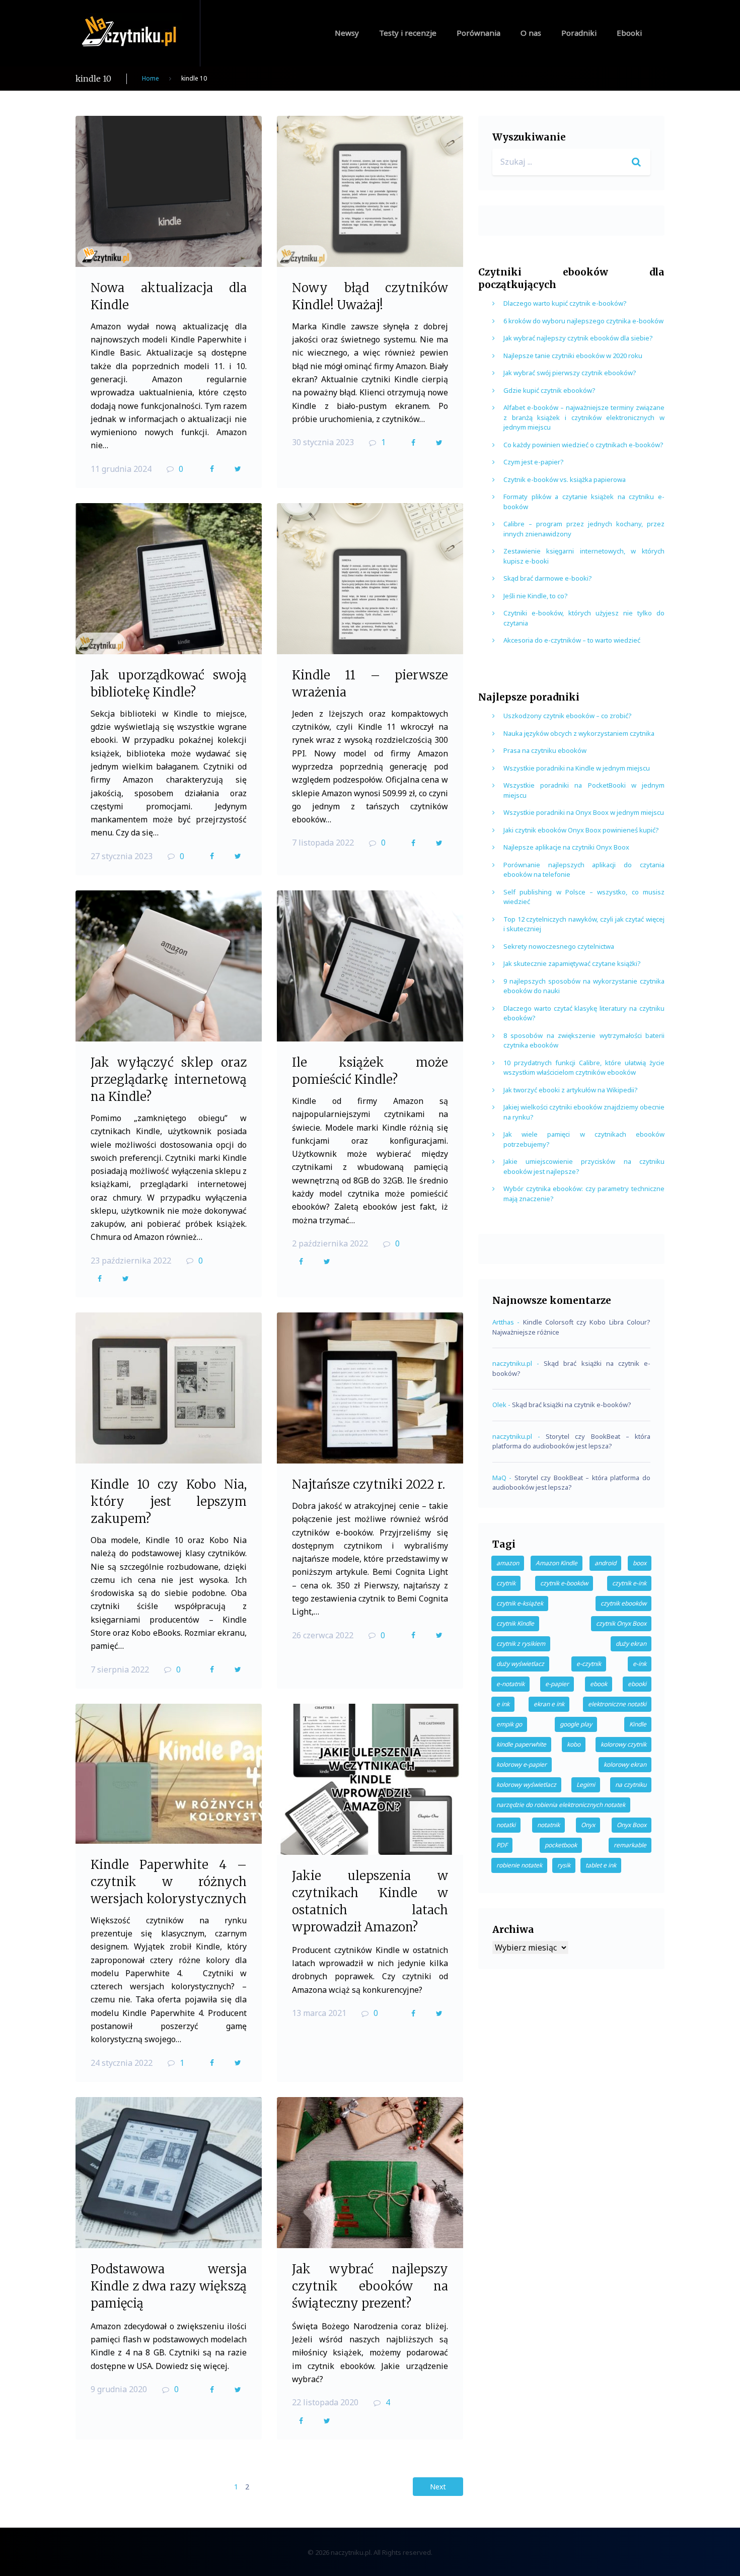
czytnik (506, 1583)
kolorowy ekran (625, 1764)
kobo (574, 1744)
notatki (506, 1825)
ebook (599, 1684)
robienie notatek (519, 1865)
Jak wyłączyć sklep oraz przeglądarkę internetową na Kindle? (169, 1080)
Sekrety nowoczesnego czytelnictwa (559, 946)
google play (576, 1724)
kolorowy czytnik (623, 1744)
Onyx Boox (632, 1825)
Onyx (588, 1825)
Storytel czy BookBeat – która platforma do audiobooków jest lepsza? (571, 1441)
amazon (508, 1563)
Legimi (586, 1785)
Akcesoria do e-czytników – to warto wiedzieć (572, 640)
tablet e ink (601, 1865)
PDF (502, 1845)
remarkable (630, 1845)
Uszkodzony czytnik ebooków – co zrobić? (568, 716)
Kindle (638, 1724)
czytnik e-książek (520, 1603)
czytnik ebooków (623, 1603)
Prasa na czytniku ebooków (545, 750)
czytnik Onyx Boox (621, 1623)
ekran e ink (549, 1704)
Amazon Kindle (557, 1563)
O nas (531, 33)
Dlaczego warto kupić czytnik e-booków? (565, 303)
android (605, 1563)
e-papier (557, 1684)
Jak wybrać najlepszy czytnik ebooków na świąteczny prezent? (370, 2286)
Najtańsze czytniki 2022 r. (368, 1484)
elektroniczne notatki (617, 1704)
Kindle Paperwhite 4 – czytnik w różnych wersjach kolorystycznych (169, 1882)
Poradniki (579, 33)
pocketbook (561, 1845)
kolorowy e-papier (522, 1764)
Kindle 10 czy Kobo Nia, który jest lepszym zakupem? (169, 1502)
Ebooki (629, 33)
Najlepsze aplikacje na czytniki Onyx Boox (566, 847)
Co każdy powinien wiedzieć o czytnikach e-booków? (583, 445)
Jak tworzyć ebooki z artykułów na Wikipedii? (571, 1090)
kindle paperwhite (521, 1744)
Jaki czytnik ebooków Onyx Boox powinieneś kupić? (581, 830)
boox (640, 1563)
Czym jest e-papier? (534, 462)
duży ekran (631, 1644)
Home (151, 78)
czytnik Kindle (515, 1623)
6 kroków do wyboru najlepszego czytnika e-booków (583, 321)
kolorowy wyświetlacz (526, 1785)
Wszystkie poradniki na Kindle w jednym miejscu (577, 768)
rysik (564, 1865)
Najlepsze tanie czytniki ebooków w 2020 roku (573, 356)
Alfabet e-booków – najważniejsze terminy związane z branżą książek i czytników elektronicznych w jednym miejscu (584, 417)
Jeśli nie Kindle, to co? (536, 596)
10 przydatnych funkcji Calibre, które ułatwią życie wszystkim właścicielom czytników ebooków (584, 1068)
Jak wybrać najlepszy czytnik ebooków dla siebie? (578, 338)
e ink (503, 1704)
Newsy (347, 33)
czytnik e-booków (564, 1583)
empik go (509, 1724)
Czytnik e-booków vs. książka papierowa (565, 479)
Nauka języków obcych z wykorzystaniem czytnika (579, 733)
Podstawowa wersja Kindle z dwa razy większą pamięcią (169, 2286)
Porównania (478, 33)
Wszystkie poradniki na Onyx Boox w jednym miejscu (584, 812)
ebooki (637, 1684)
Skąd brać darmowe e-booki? (548, 578)
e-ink (640, 1664)
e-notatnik (510, 1684)
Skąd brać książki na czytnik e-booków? (572, 1405)
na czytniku (631, 1785)
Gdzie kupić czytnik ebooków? (549, 390)
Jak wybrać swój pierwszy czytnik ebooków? (570, 373)
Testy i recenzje (408, 33)
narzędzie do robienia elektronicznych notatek (561, 1805)
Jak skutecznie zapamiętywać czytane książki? (572, 963)
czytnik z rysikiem (521, 1644)
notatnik (548, 1825)
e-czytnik (589, 1664)
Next (438, 2487)
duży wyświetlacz (520, 1664)
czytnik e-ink (629, 1583)
